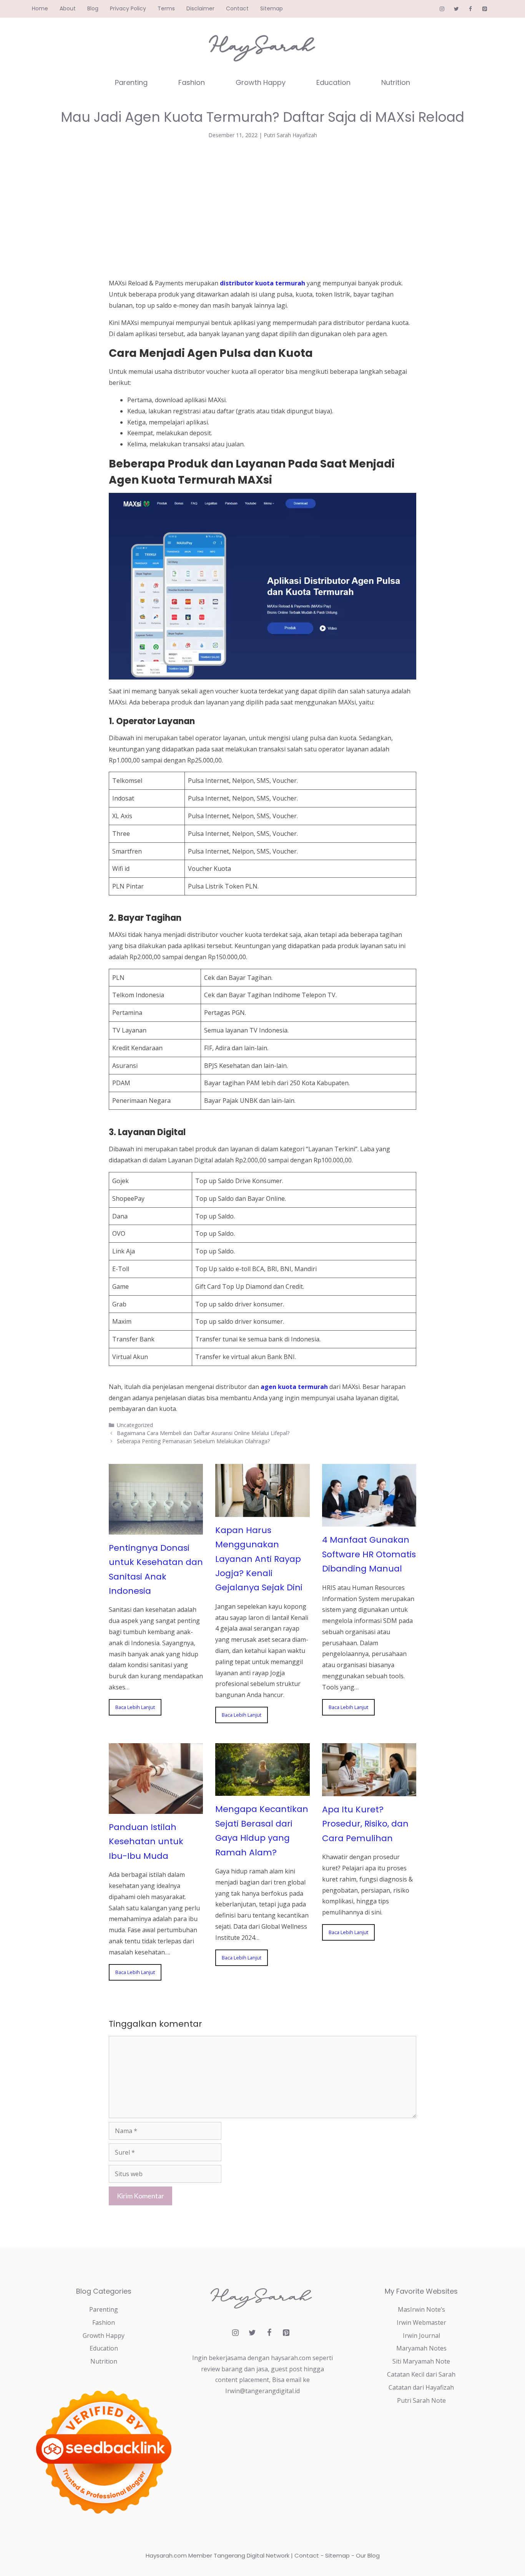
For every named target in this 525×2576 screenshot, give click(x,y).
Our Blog (368, 2555)
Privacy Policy (128, 8)
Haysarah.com (166, 2555)
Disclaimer (200, 8)
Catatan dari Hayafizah (421, 2387)
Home (40, 8)
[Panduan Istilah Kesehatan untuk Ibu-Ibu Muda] (156, 1808)
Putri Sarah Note (421, 2400)
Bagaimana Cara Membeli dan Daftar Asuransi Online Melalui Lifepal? (203, 1433)
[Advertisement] (262, 207)
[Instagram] (442, 9)
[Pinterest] (484, 9)
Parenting (131, 82)
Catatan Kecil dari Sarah (421, 2374)
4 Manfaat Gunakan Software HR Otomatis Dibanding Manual (369, 1554)
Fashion (192, 82)
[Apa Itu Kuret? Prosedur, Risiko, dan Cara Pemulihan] (369, 1790)
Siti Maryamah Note (421, 2361)
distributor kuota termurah (262, 283)
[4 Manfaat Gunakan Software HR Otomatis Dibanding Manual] (369, 1521)
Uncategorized (135, 1425)
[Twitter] (456, 9)
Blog (93, 8)
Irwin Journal (421, 2336)
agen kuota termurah (294, 1387)
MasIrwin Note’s (421, 2309)
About (68, 8)
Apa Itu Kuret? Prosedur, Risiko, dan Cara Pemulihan (365, 1824)
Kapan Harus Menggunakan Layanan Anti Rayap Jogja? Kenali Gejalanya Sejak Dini (259, 1559)
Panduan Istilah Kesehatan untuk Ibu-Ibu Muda (146, 1842)
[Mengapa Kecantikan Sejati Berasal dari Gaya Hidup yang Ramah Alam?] (262, 1790)
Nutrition (396, 82)
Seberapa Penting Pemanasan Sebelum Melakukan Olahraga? (193, 1441)
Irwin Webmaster (421, 2322)
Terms (166, 8)
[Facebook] (470, 9)
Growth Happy (261, 82)
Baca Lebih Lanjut (135, 1707)
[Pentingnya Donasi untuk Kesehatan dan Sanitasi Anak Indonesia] (156, 1529)
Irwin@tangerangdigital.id (262, 2391)
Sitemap (272, 8)
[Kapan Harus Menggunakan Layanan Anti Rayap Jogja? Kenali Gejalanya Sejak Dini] (262, 1511)
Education (333, 82)
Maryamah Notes (421, 2348)
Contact (237, 8)
